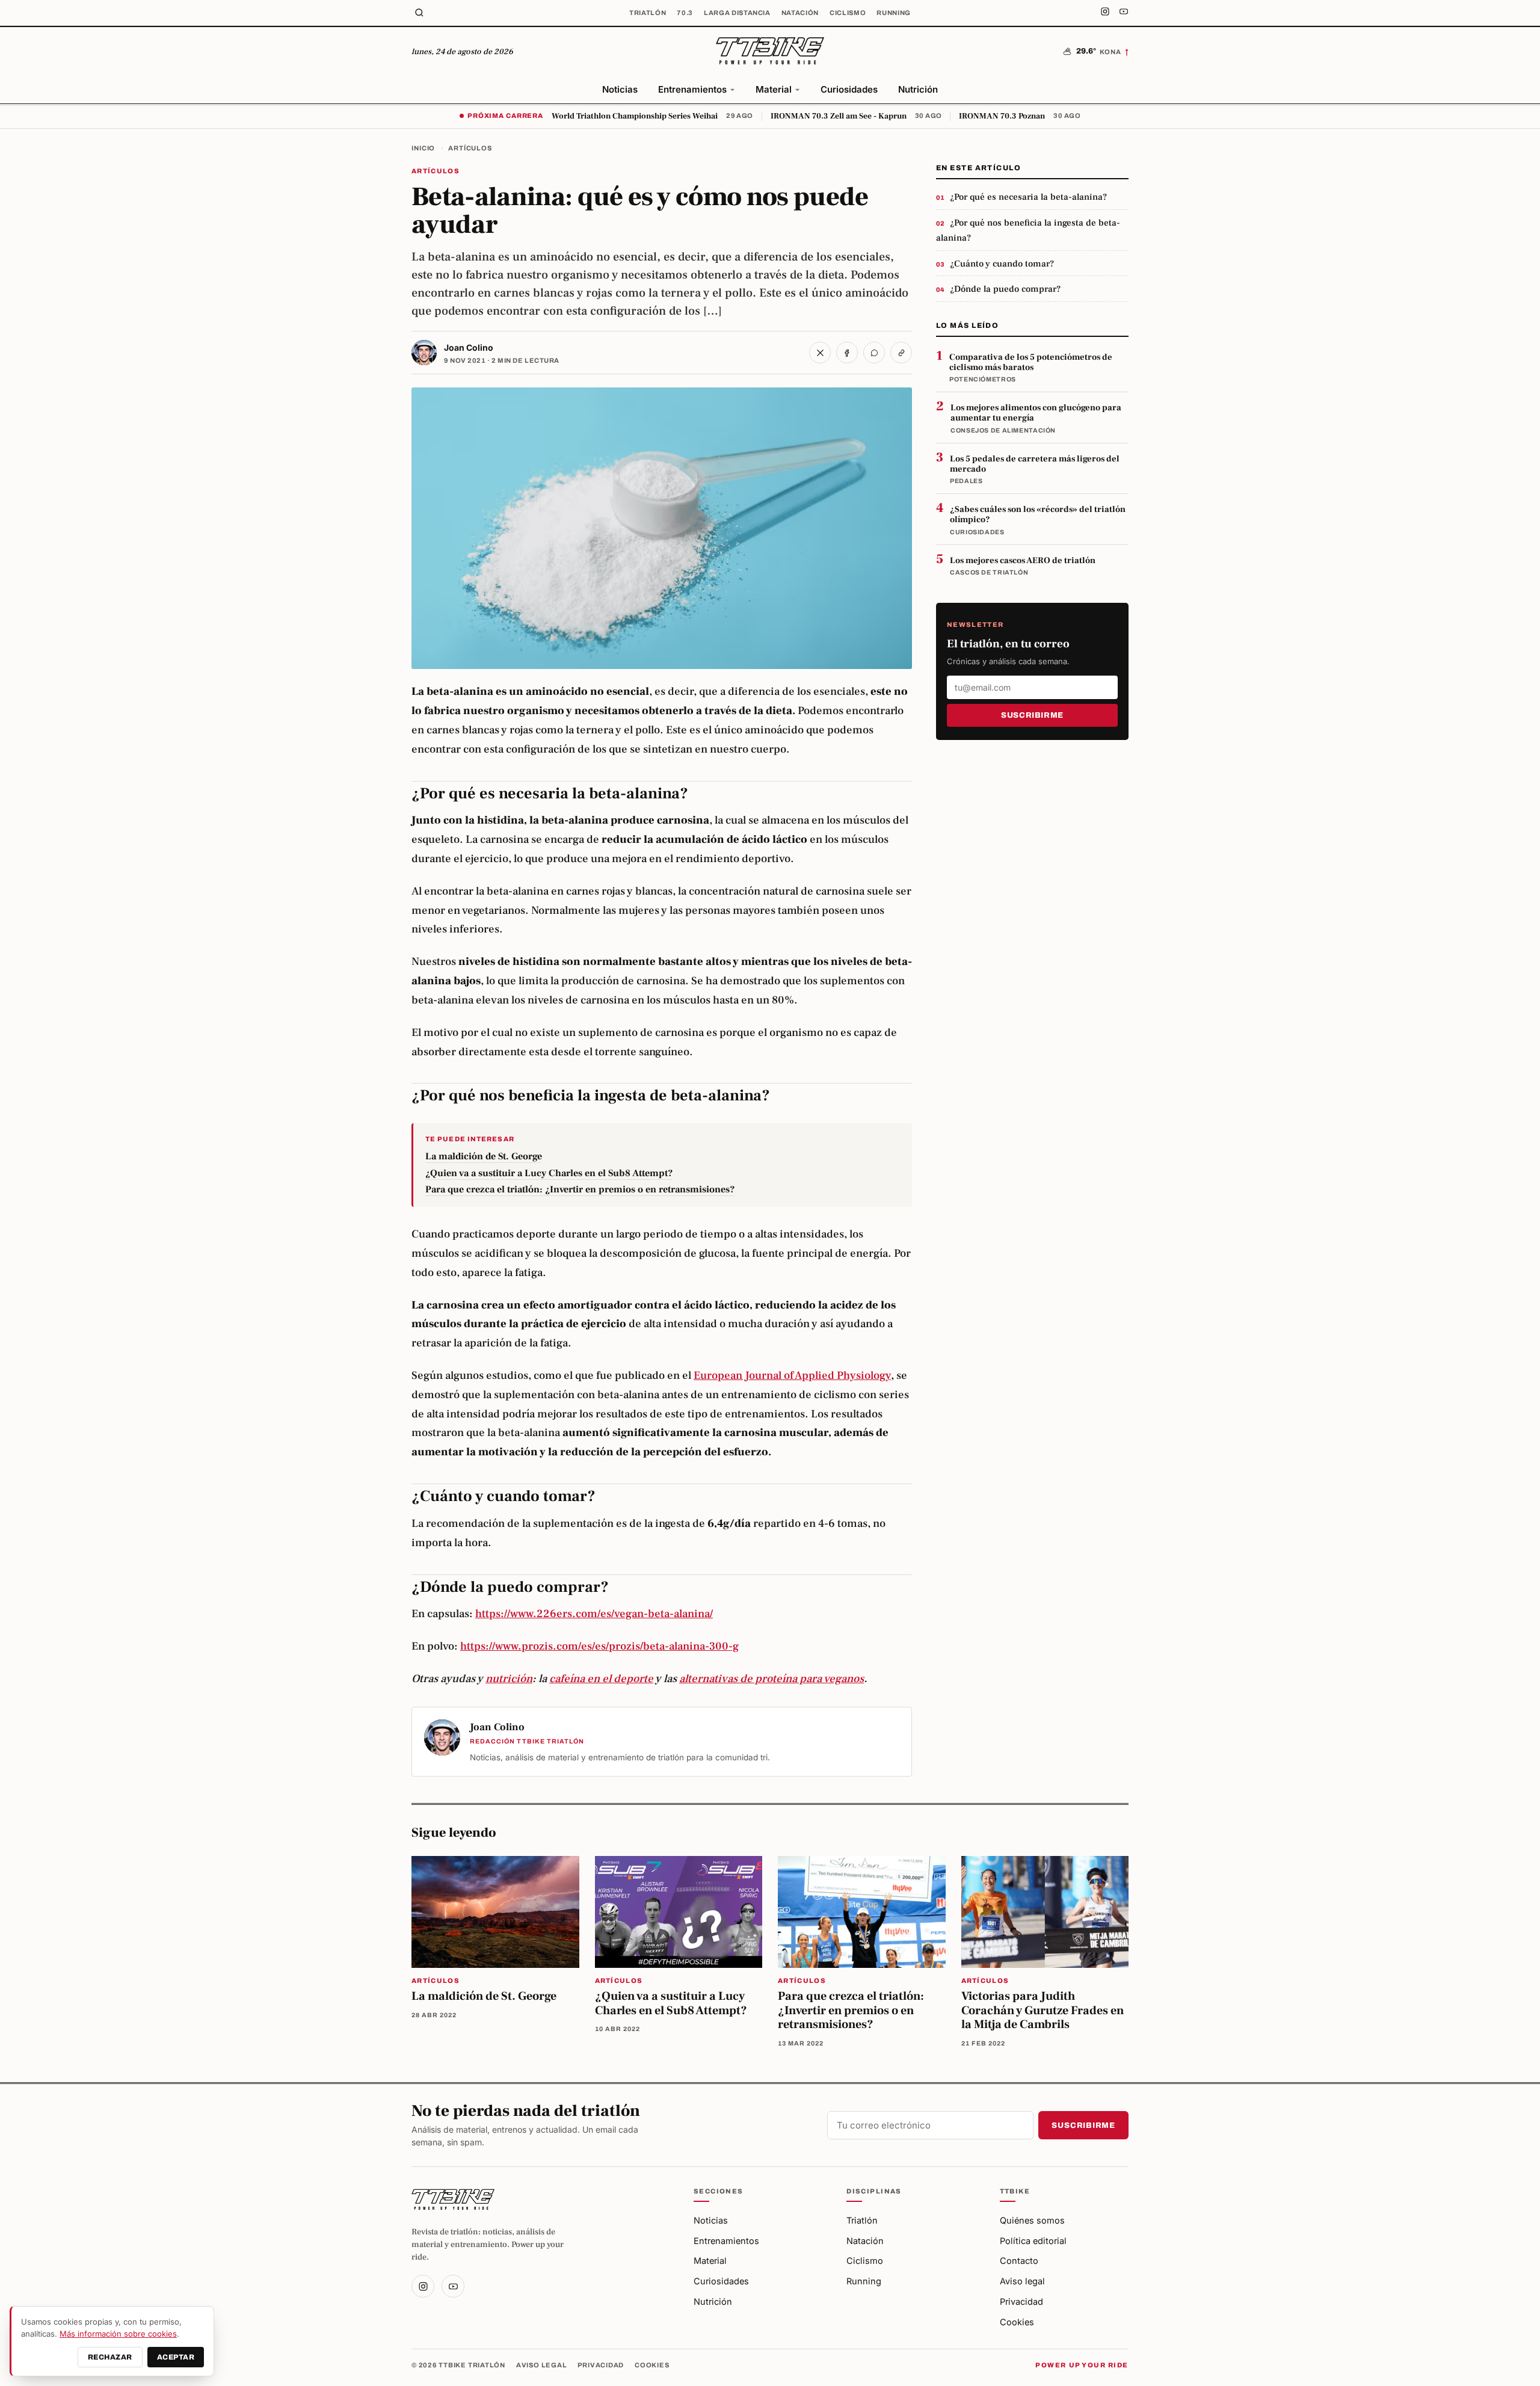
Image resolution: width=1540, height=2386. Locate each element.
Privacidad (1021, 2301)
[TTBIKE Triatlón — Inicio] (770, 52)
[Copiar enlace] (901, 353)
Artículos (470, 148)
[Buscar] (419, 13)
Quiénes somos (1032, 2220)
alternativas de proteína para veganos (772, 1679)
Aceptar (176, 2357)
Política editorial (1033, 2241)
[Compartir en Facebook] (847, 353)
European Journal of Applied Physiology (792, 1375)
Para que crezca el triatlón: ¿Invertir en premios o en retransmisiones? (580, 1189)
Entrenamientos (692, 89)
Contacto (1019, 2261)
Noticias (620, 89)
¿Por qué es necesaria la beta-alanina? (1028, 197)
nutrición (509, 1679)
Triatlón (648, 13)
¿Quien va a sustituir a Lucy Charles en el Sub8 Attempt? (549, 1173)
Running (894, 13)
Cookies (1017, 2322)
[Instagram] (1105, 13)
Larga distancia (737, 13)
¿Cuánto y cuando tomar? (1002, 264)
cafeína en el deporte (601, 1679)
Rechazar (110, 2357)
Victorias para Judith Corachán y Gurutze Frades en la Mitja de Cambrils (1043, 2010)
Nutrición (918, 89)
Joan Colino (469, 347)
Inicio (423, 148)
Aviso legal (1022, 2281)
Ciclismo (848, 13)
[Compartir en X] (820, 353)
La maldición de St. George (484, 1156)
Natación (800, 13)
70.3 (685, 13)
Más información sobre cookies (118, 2334)
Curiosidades (849, 89)
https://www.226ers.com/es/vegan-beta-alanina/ (594, 1614)
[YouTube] (1124, 13)
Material (774, 89)
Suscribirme (1032, 715)
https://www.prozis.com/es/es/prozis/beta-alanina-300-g (599, 1646)
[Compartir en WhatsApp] (874, 353)
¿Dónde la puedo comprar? (1005, 289)
